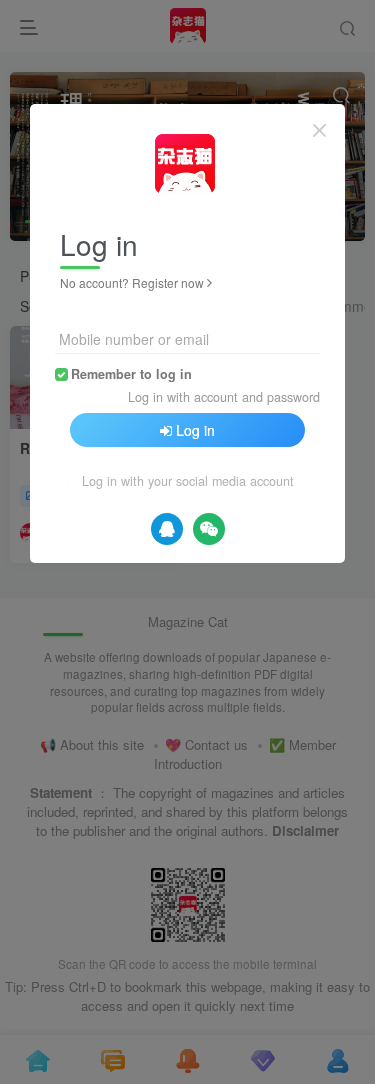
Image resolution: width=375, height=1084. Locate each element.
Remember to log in (131, 374)
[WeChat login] (209, 529)
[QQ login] (167, 529)
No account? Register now (132, 282)
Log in (195, 430)
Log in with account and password (224, 397)
